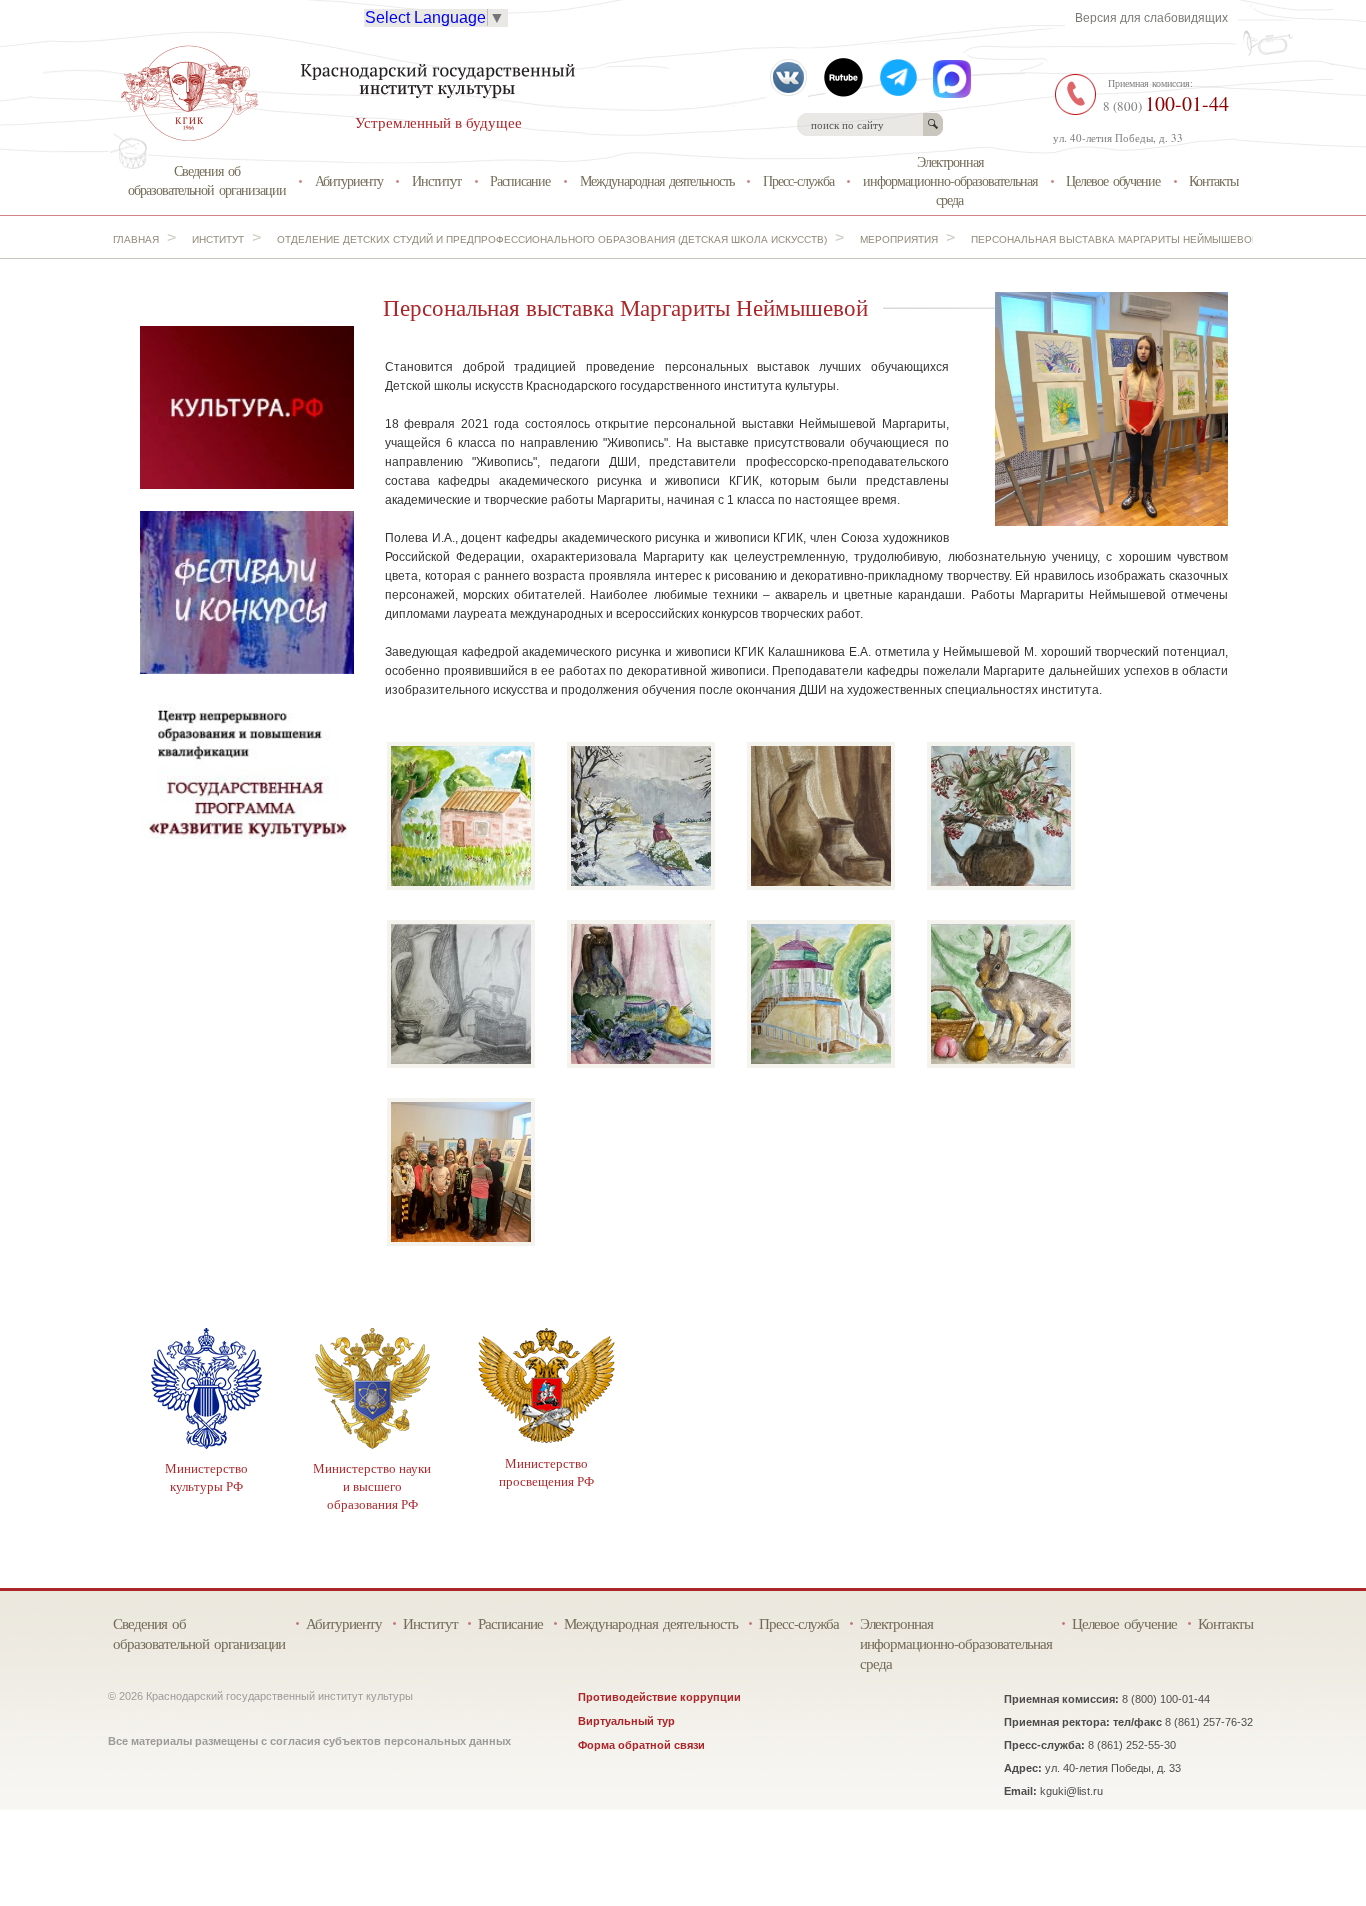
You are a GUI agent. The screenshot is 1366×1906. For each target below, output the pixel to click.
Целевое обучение (1113, 180)
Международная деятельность (657, 180)
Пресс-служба (798, 180)
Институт (436, 180)
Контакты (1213, 180)
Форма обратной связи (641, 1745)
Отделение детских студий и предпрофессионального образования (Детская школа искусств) (552, 239)
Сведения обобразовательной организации (207, 180)
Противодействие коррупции (659, 1697)
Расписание (520, 180)
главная (136, 239)
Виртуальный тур (626, 1721)
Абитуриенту (349, 180)
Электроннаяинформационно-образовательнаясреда (950, 180)
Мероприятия (899, 239)
